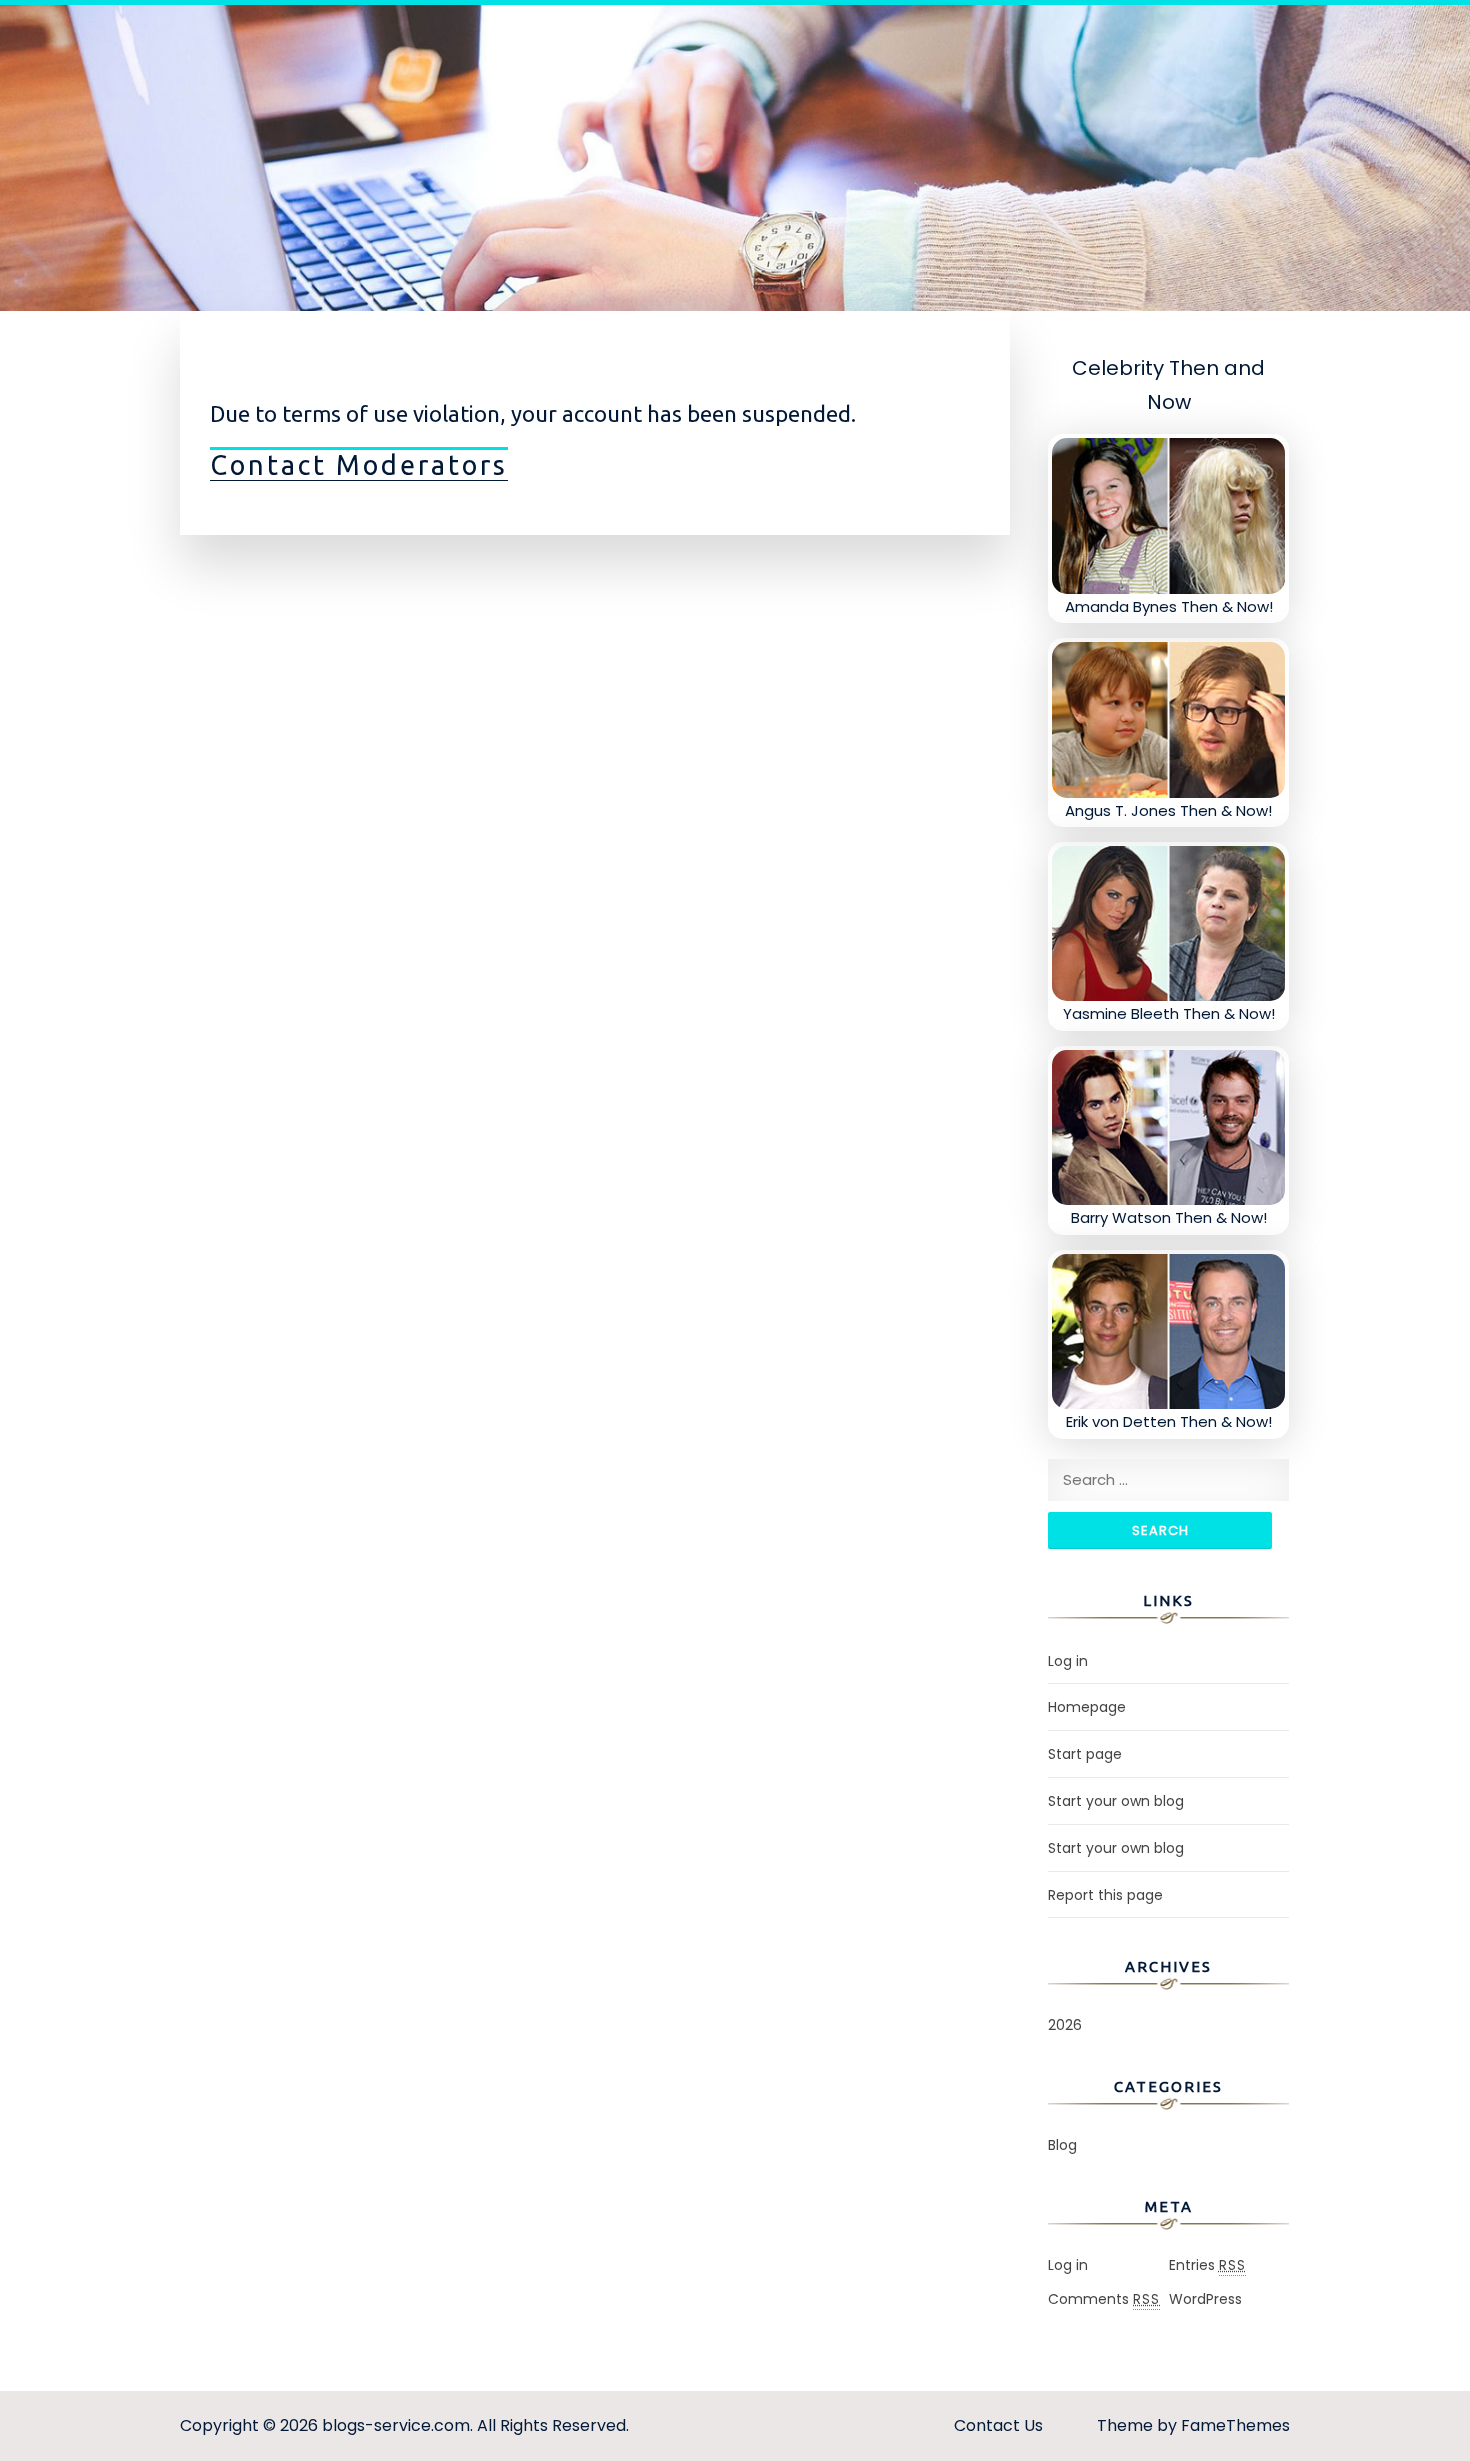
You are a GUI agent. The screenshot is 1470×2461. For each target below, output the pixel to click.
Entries (1207, 2265)
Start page (1085, 1754)
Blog (1062, 2145)
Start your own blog (1116, 1801)
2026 (1065, 2025)
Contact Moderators (359, 465)
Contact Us (998, 2425)
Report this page (1105, 1895)
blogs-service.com (396, 2425)
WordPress (1205, 2299)
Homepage (1087, 1707)
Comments (1104, 2299)
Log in (1068, 1661)
